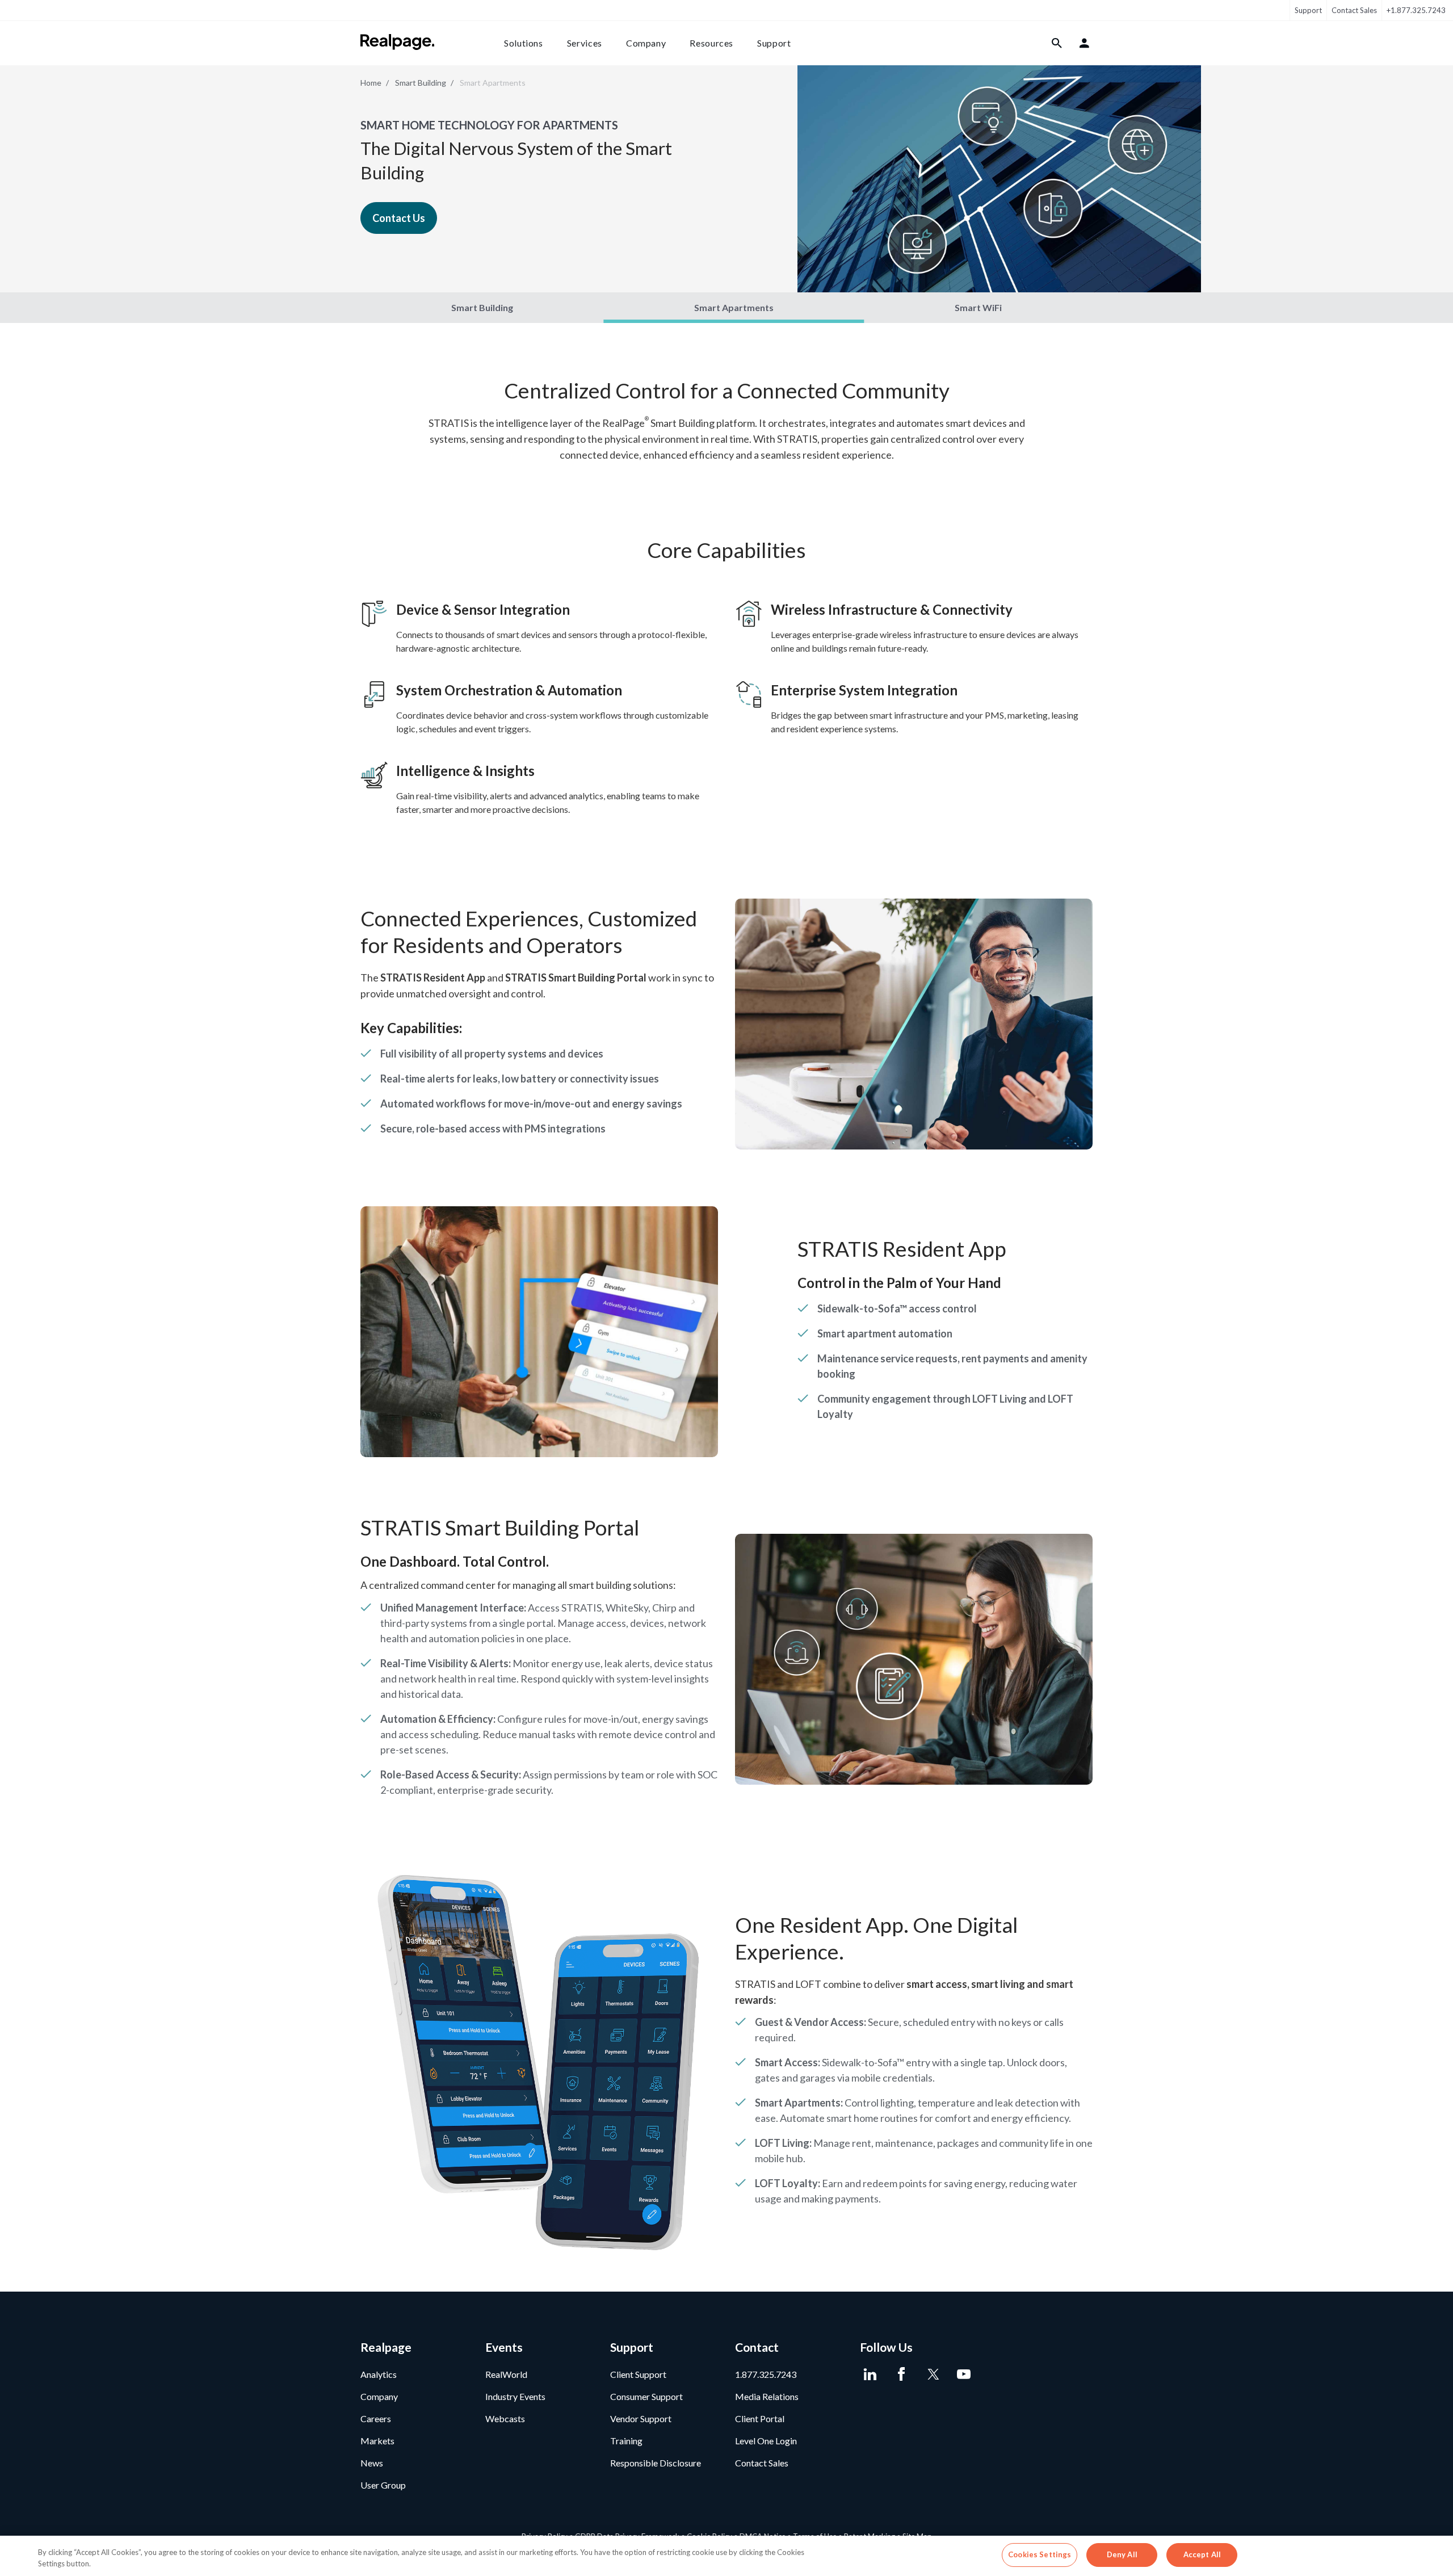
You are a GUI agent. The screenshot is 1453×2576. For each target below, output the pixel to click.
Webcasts (505, 2418)
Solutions (524, 43)
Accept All (1202, 2554)
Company (646, 43)
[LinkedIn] (870, 2374)
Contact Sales (1354, 10)
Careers (376, 2418)
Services (585, 43)
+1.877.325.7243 (1416, 10)
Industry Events (515, 2396)
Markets (377, 2441)
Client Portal (760, 2418)
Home (371, 83)
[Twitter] (932, 2374)
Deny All (1122, 2554)
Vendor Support (641, 2418)
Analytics (379, 2374)
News (372, 2463)
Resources (711, 43)
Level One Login (766, 2441)
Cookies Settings (1040, 2554)
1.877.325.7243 (766, 2374)
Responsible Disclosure (656, 2463)
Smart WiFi (978, 307)
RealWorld (506, 2374)
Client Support (638, 2374)
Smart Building (421, 83)
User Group (383, 2485)
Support (1308, 10)
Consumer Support (646, 2396)
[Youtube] (963, 2374)
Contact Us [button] (399, 218)
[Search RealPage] (1057, 43)
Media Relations (767, 2396)
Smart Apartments (734, 307)
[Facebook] (901, 2374)
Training (626, 2441)
